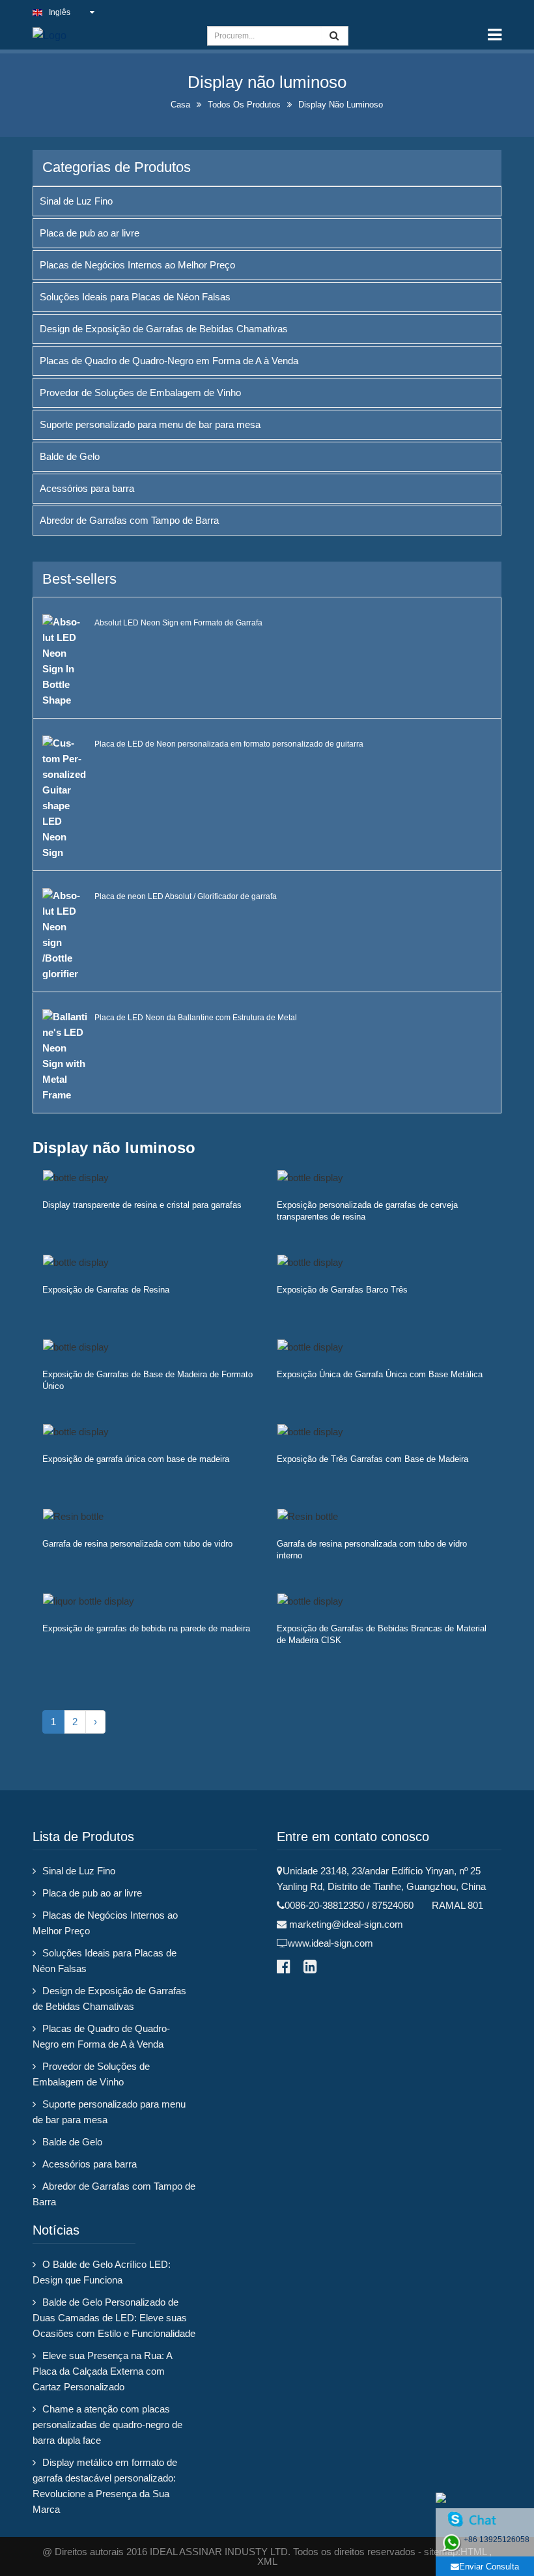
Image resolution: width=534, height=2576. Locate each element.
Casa (180, 105)
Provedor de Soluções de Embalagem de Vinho (140, 393)
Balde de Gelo (70, 456)
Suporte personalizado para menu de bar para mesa (150, 424)
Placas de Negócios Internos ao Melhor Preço (137, 265)
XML (267, 2561)
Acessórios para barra (87, 488)
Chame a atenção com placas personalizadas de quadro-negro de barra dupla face (107, 2425)
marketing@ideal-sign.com (346, 1924)
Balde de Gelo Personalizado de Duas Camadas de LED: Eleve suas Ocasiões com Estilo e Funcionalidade (114, 2318)
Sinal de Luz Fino (76, 201)
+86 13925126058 (497, 2540)
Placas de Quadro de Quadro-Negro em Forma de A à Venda (169, 361)
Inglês (60, 12)
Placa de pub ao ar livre (90, 233)
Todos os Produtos (244, 105)
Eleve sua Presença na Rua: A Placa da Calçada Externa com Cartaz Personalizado (102, 2371)
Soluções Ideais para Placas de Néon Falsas (135, 297)
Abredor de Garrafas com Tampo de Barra (129, 520)
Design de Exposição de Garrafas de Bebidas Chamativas (164, 329)
